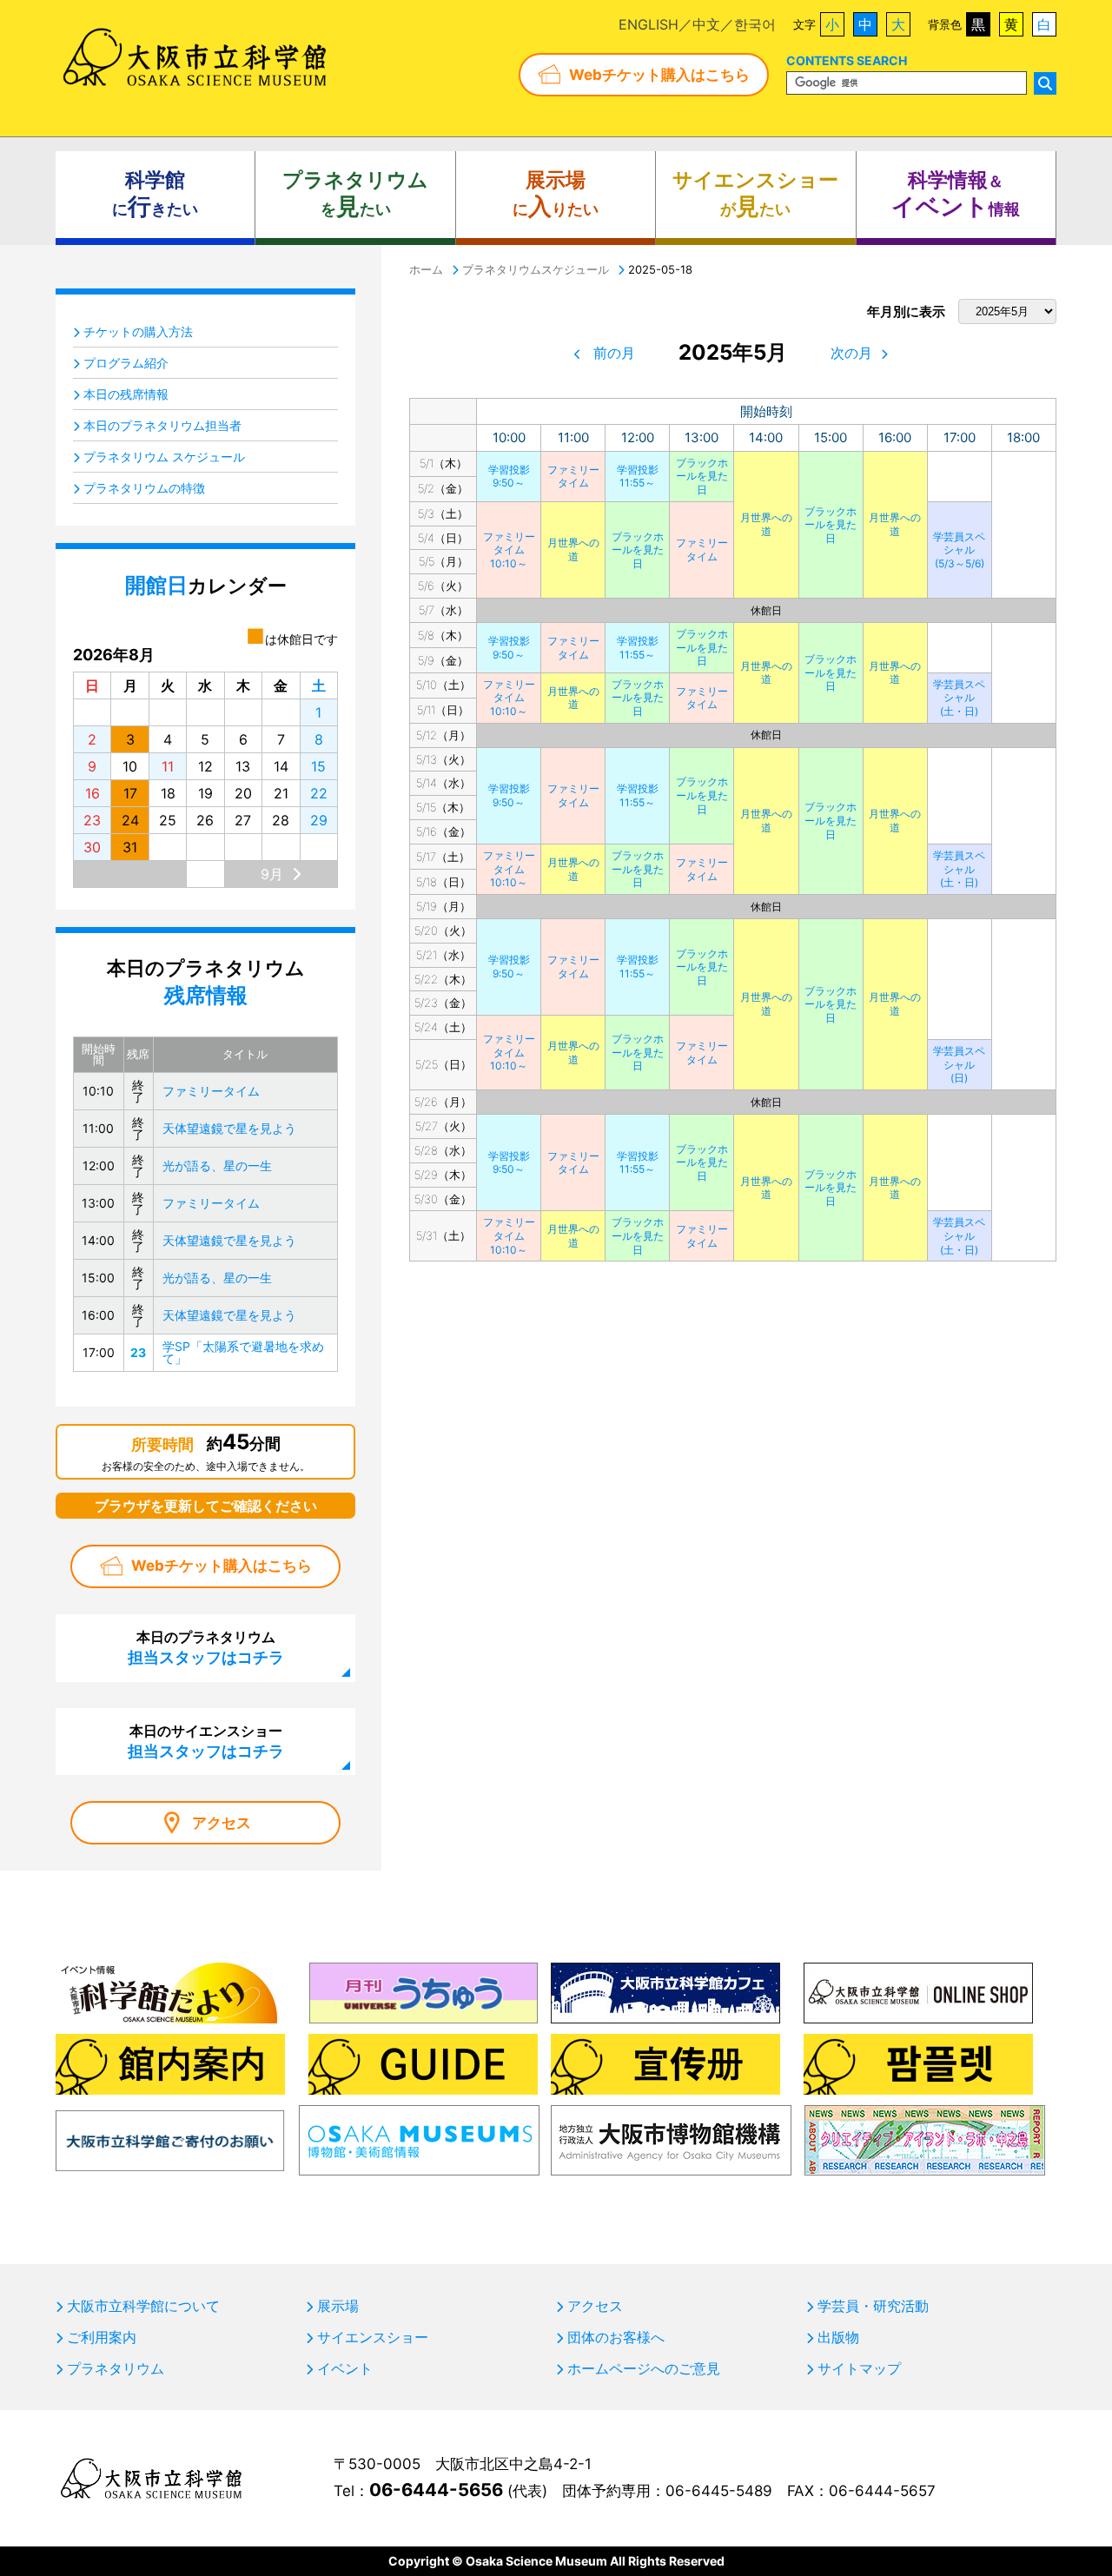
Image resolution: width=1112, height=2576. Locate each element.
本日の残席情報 (126, 394)
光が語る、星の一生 (217, 1165)
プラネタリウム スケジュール (164, 457)
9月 (272, 874)
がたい (755, 194)
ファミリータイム (573, 477)
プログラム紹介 (126, 363)
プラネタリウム (116, 2368)
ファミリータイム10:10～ (509, 550)
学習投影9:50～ (509, 477)
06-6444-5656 (436, 2490)
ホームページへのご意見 (644, 2368)
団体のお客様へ (616, 2337)
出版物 (838, 2337)
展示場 (338, 2306)
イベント (345, 2368)
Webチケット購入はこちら (659, 75)
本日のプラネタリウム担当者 (162, 425)
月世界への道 (766, 524)
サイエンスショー (373, 2337)
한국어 (755, 24)
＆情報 (956, 194)
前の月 (614, 353)
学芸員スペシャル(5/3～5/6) (959, 550)
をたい (355, 194)
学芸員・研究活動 (873, 2306)
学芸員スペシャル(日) (959, 1064)
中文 (706, 24)
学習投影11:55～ (638, 477)
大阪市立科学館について (143, 2306)
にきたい (155, 194)
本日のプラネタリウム (206, 1647)
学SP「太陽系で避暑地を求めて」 (243, 1352)
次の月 (851, 353)
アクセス (222, 1823)
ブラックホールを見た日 (702, 476)
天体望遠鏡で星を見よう (229, 1128)
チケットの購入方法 (138, 331)
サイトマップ (859, 2368)
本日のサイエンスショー (206, 1741)
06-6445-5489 (719, 2491)
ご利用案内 (102, 2337)
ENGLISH (649, 24)
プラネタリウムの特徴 (144, 488)
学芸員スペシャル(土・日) (959, 698)
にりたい (556, 194)
